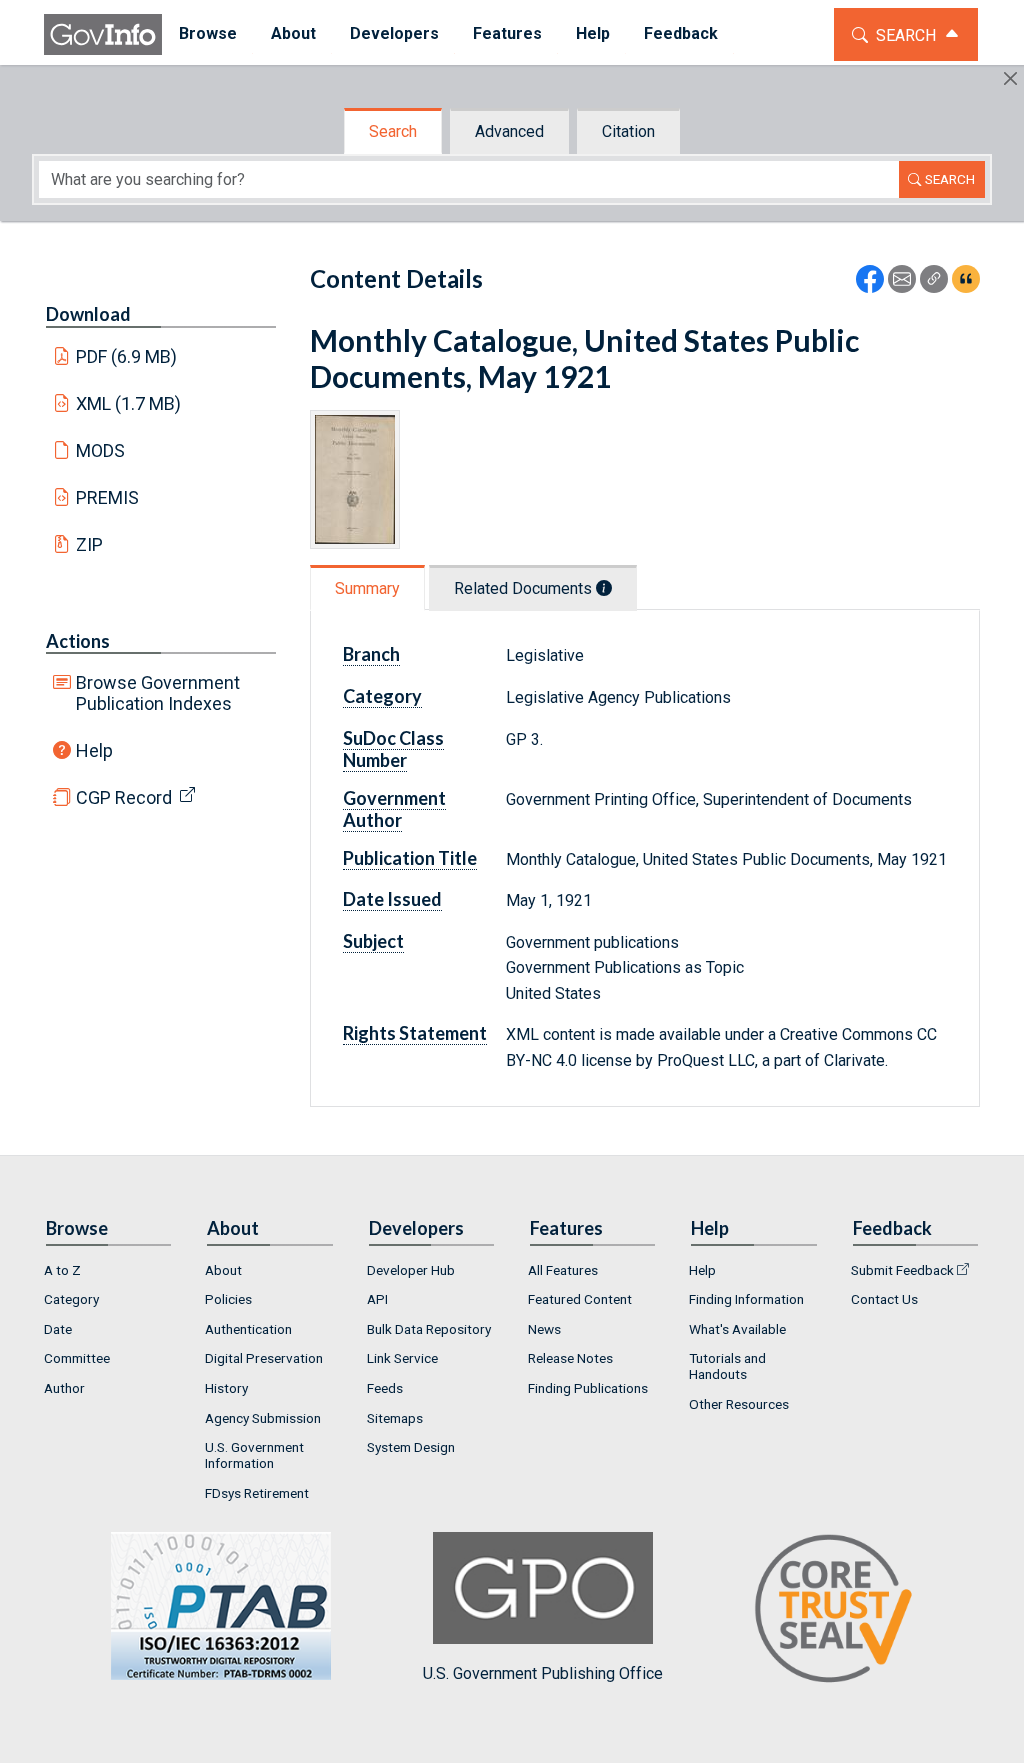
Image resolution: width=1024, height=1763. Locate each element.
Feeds (385, 1388)
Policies (228, 1299)
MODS (100, 450)
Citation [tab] (628, 131)
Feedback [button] (681, 33)
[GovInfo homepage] (103, 34)
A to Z (62, 1270)
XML (129, 403)
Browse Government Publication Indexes (158, 693)
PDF (127, 356)
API (377, 1299)
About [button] (293, 33)
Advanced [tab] (509, 131)
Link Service (402, 1358)
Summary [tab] (367, 588)
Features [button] (507, 33)
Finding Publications (588, 1388)
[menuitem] (208, 34)
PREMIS (107, 497)
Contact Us (884, 1299)
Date (58, 1329)
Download (88, 314)
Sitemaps (395, 1418)
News (544, 1329)
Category (71, 1299)
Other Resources (739, 1404)
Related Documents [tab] (525, 588)
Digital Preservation (264, 1358)
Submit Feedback (902, 1270)
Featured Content (580, 1299)
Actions (78, 641)
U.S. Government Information (254, 1455)
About (223, 1270)
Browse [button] (208, 33)
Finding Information (746, 1299)
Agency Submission (263, 1418)
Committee (77, 1358)
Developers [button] (394, 33)
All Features (563, 1270)
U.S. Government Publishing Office (543, 1673)
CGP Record (124, 797)
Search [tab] (393, 131)
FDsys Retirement (257, 1493)
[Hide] (1010, 78)
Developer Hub (411, 1270)
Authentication (248, 1329)
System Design (411, 1447)
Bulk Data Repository (429, 1329)
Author (64, 1388)
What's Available (737, 1329)
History (226, 1388)
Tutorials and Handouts (727, 1366)
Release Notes (570, 1358)
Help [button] (593, 33)
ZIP (89, 544)
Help (94, 750)
